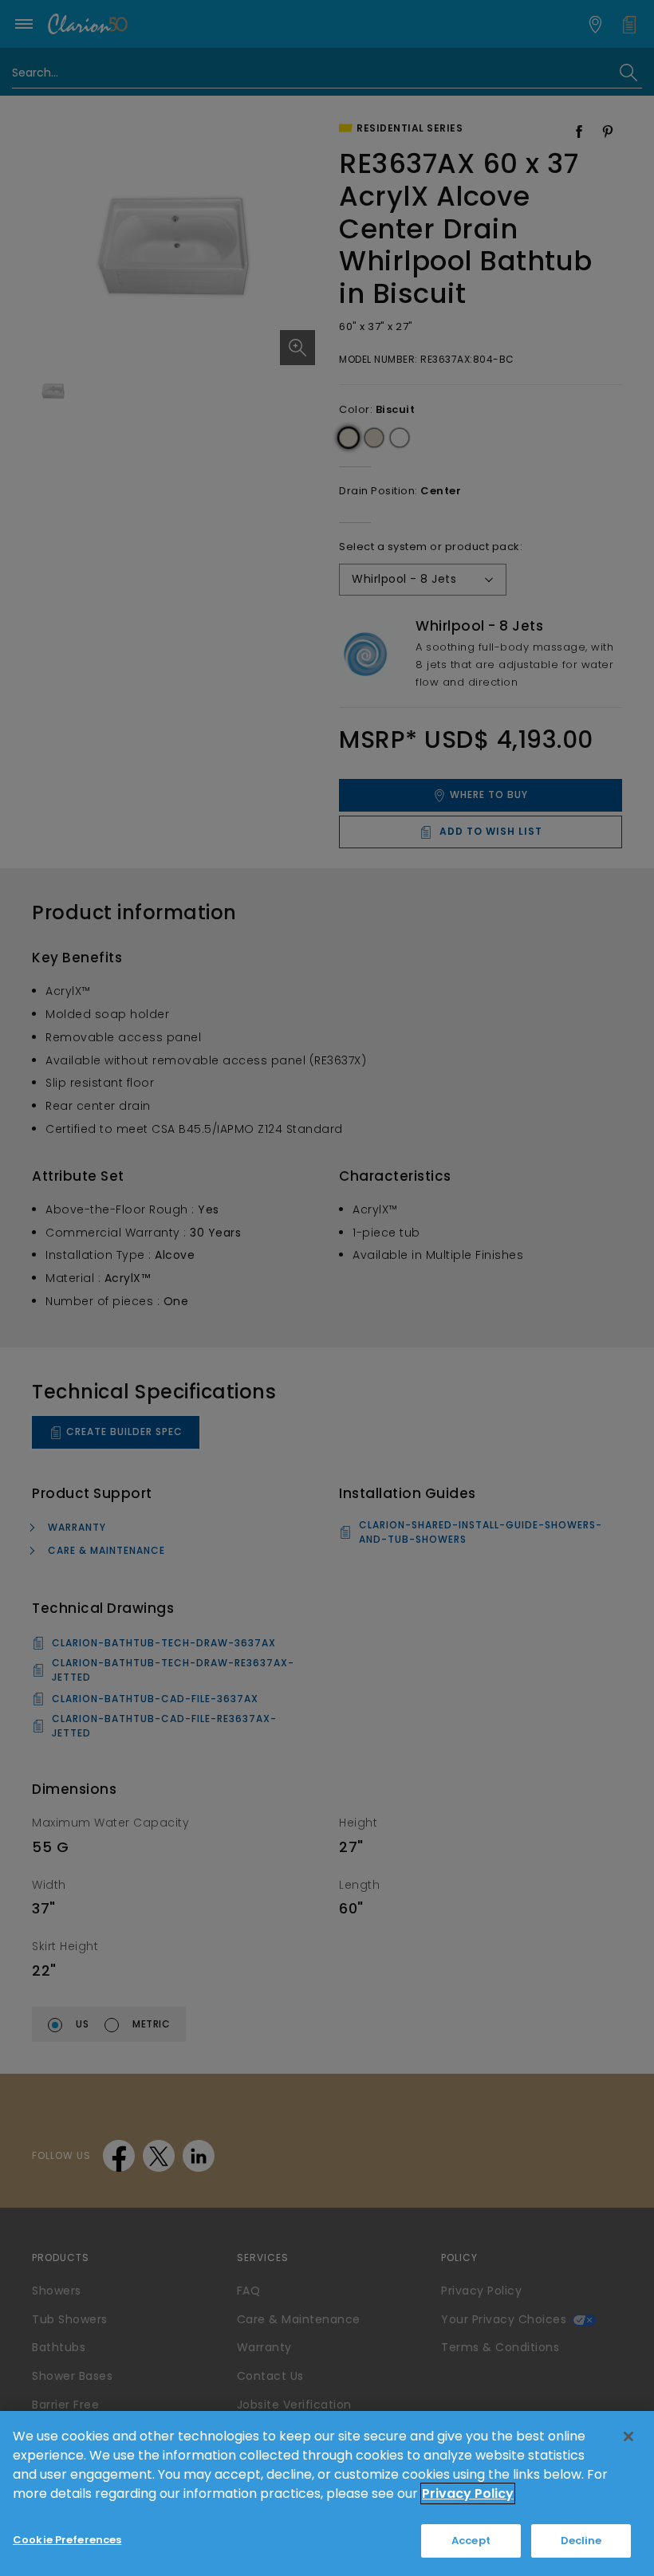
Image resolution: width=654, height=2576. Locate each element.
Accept (471, 2541)
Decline (581, 2541)
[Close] (628, 2436)
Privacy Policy (468, 2493)
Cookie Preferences (67, 2540)
